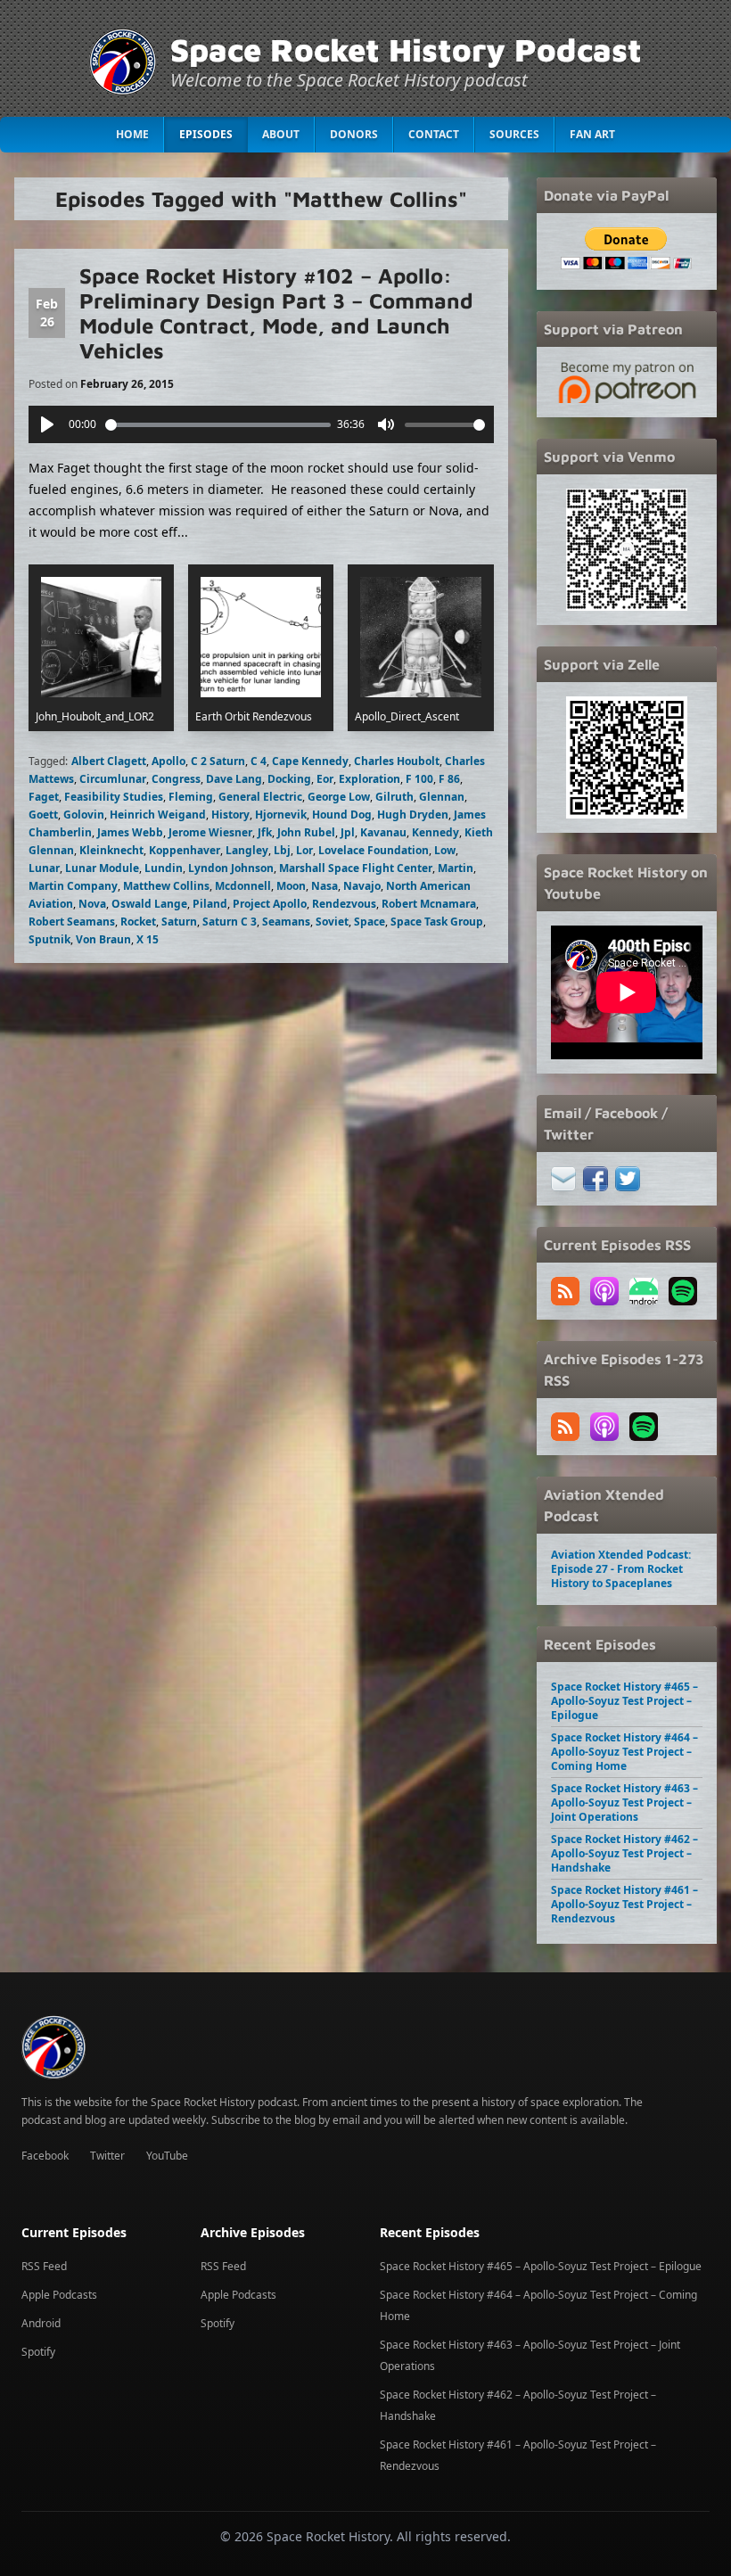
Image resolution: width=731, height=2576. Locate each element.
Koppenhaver (185, 850)
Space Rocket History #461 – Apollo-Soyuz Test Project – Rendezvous (624, 1904)
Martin (456, 868)
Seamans (286, 922)
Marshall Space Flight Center (356, 868)
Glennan (442, 797)
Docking (289, 779)
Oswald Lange (149, 904)
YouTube (167, 2156)
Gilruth (394, 797)
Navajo (362, 886)
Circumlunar (113, 779)
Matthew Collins (166, 886)
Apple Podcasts (59, 2295)
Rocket (138, 922)
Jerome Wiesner (210, 832)
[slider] (218, 425)
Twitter (107, 2156)
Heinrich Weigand (158, 815)
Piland (210, 904)
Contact (434, 134)
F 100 (419, 779)
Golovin (84, 815)
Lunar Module (102, 868)
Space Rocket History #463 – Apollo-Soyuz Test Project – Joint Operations (624, 1802)
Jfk (265, 832)
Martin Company (73, 886)
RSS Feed (44, 2266)
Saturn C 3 (230, 922)
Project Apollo (270, 904)
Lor (304, 850)
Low (445, 850)
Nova (92, 904)
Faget (44, 797)
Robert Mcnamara (429, 904)
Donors (354, 134)
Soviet (332, 922)
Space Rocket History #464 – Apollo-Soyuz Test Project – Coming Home (624, 1752)
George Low (339, 797)
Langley (247, 850)
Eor (325, 779)
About (281, 134)
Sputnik (49, 939)
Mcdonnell (243, 886)
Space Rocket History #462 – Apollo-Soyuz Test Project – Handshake (624, 1853)
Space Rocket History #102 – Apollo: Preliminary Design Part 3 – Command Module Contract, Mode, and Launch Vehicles (276, 313)
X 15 (148, 939)
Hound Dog (342, 815)
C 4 (259, 761)
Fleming (191, 797)
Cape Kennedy (310, 761)
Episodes (206, 134)
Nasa (324, 886)
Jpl (348, 832)
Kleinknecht (111, 850)
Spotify (38, 2352)
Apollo (168, 761)
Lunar (44, 868)
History (230, 815)
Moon (291, 886)
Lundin (164, 868)
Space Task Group (437, 922)
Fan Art (592, 134)
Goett (43, 815)
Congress (176, 779)
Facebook (45, 2156)
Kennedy (435, 832)
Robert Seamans (72, 922)
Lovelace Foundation (374, 850)
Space (370, 922)
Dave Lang (234, 779)
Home (132, 134)
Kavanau (383, 832)
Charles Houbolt (397, 761)
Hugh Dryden (413, 815)
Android (41, 2323)
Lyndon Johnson (231, 868)
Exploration (370, 779)
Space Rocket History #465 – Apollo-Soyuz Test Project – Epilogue (624, 1701)
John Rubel (306, 832)
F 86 (449, 779)
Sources (514, 134)
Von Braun (103, 939)
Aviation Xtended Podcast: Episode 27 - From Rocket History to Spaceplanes (621, 1569)
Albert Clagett (109, 761)
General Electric (260, 797)
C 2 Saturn (218, 761)
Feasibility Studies (114, 797)
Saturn (179, 922)
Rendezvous (344, 904)
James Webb (130, 832)
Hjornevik (281, 815)
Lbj (282, 850)
